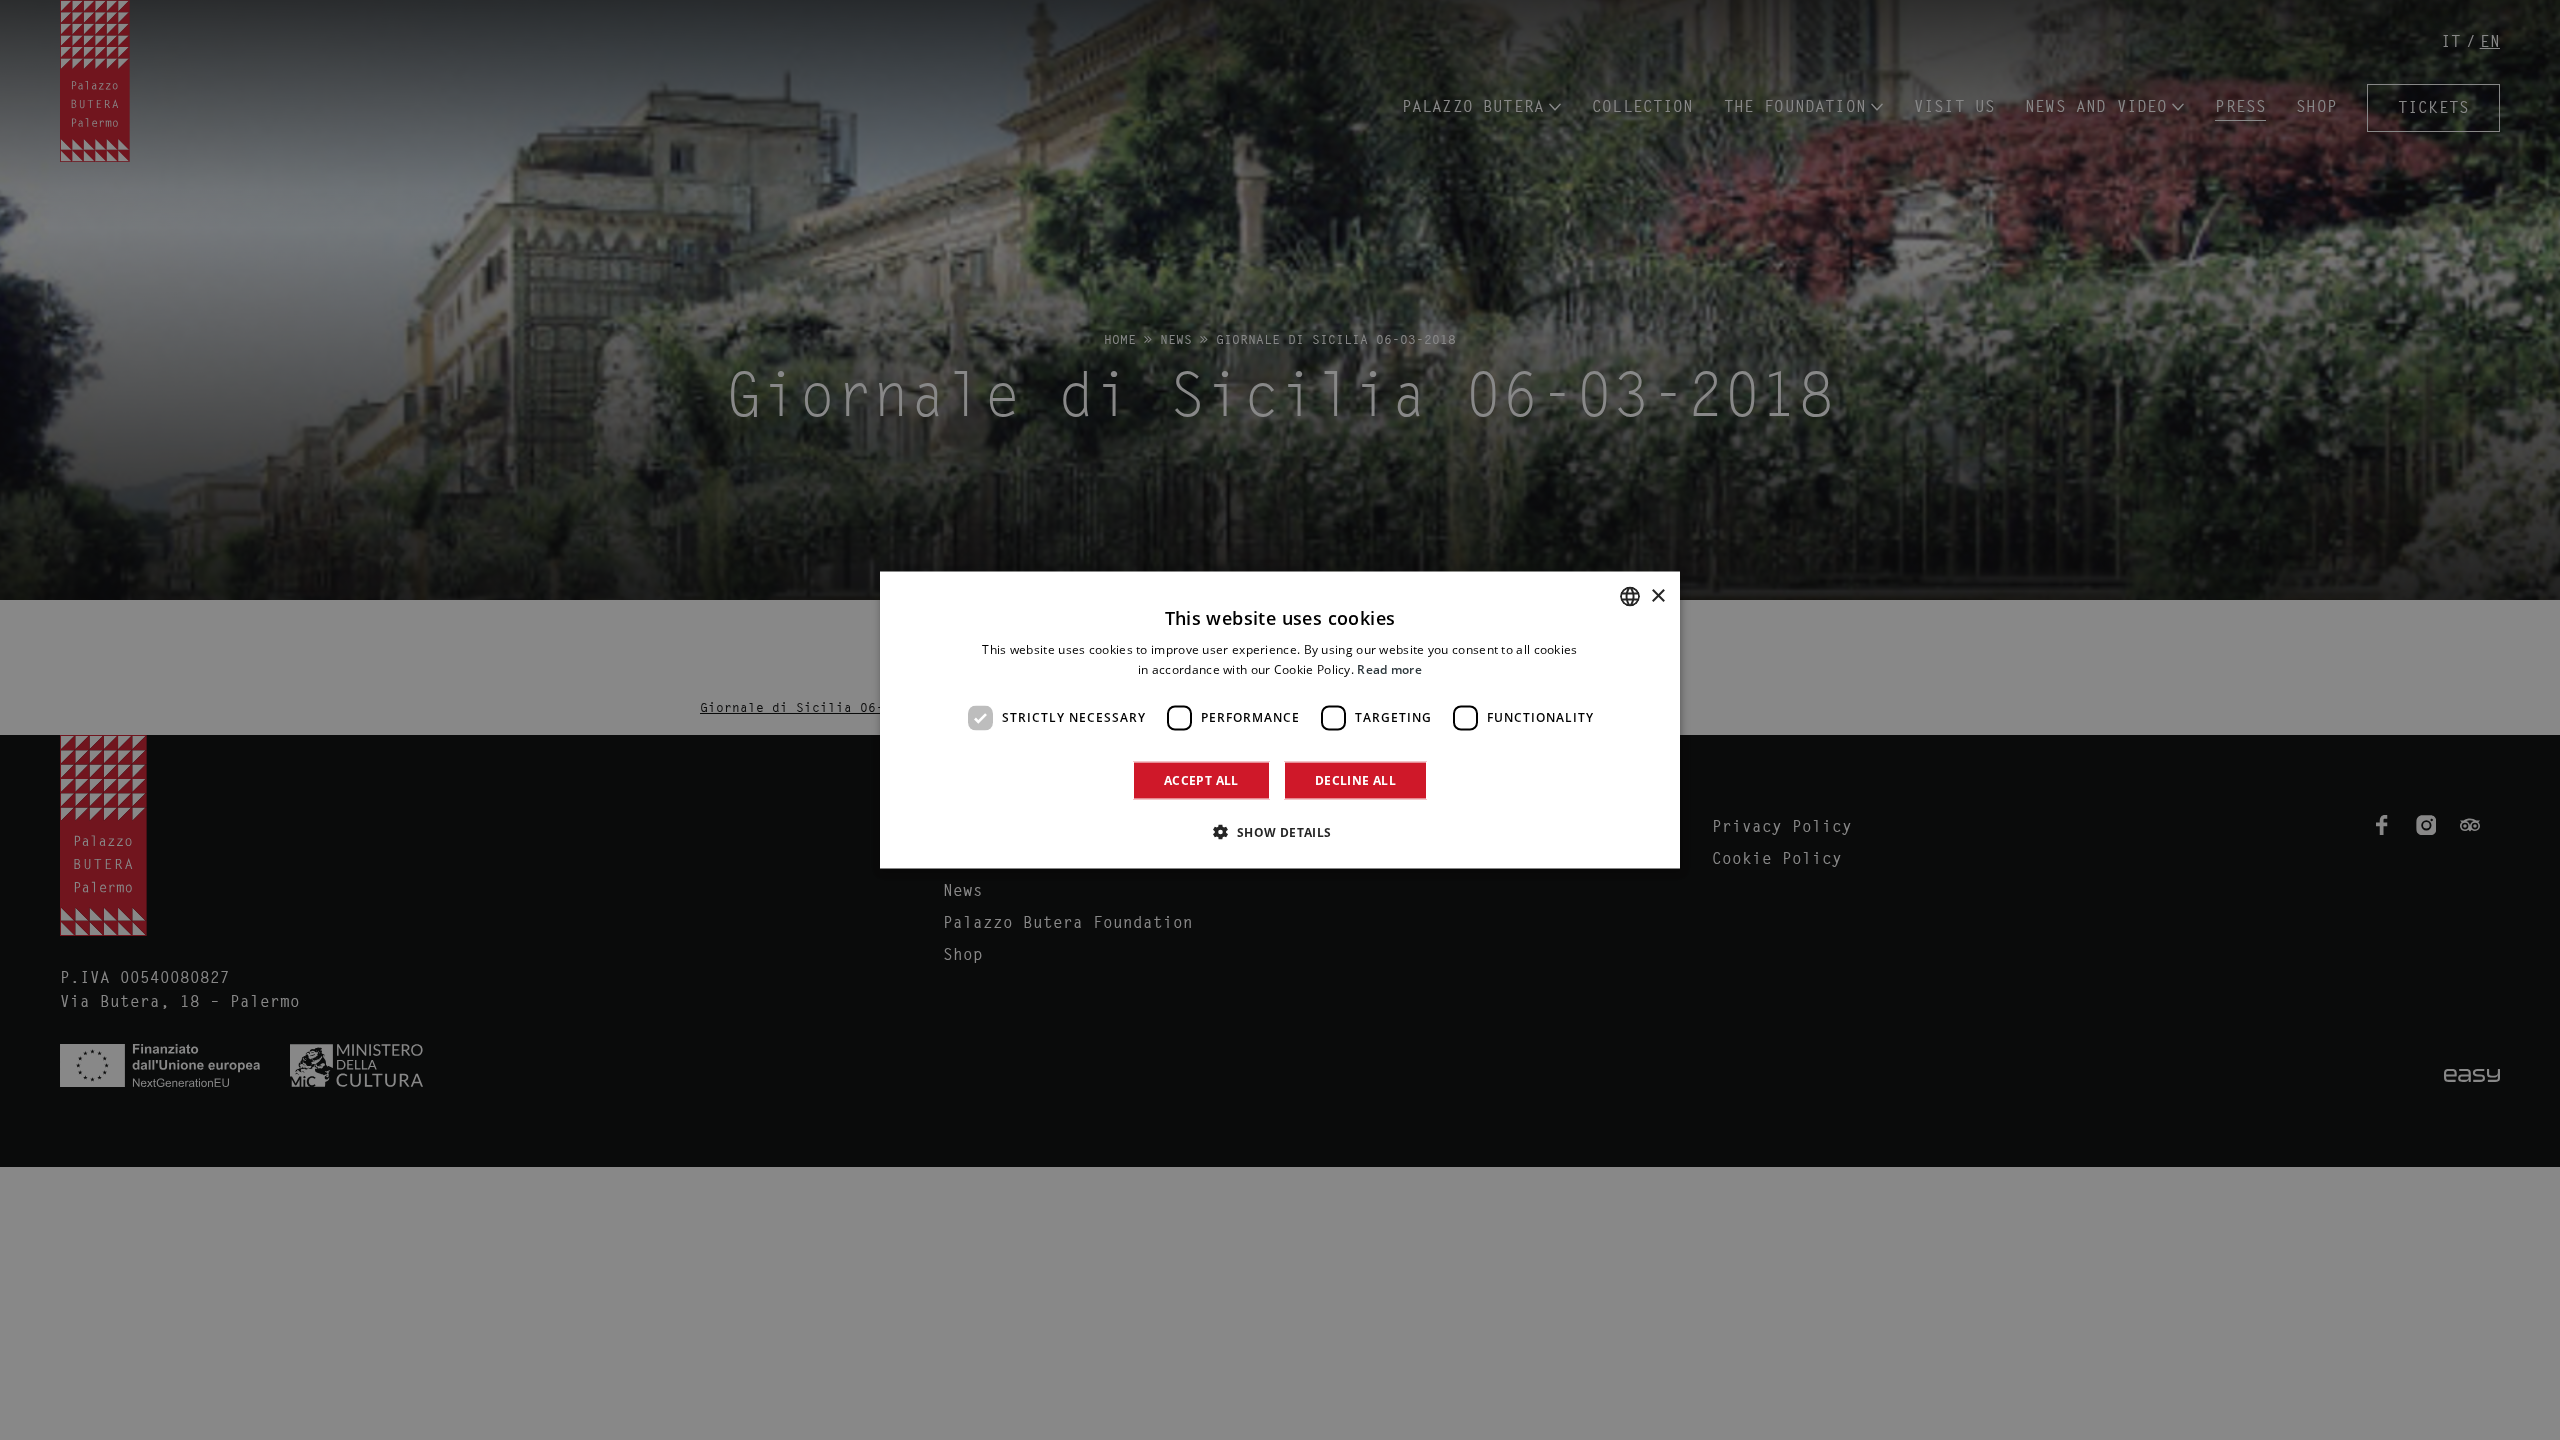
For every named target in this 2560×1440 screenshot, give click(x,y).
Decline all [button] (1355, 779)
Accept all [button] (1201, 779)
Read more (1389, 669)
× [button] (1657, 595)
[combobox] (1630, 597)
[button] (1279, 831)
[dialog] (1280, 720)
